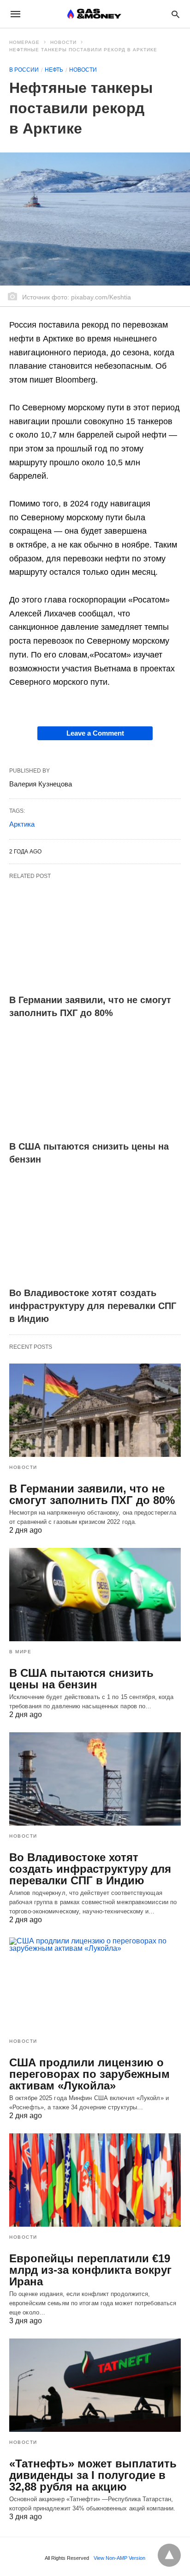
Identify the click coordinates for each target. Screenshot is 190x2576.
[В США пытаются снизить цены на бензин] (95, 1083)
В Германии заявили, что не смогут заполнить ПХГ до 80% (92, 1494)
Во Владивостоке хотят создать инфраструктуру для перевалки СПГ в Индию (93, 1306)
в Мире (20, 1652)
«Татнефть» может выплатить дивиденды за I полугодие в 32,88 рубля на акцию (93, 2475)
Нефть (54, 70)
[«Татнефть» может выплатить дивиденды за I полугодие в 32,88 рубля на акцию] (95, 2385)
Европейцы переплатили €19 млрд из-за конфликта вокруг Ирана (90, 2270)
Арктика (22, 824)
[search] (175, 14)
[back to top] (169, 2555)
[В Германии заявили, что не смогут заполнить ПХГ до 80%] (95, 937)
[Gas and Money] (94, 14)
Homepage (24, 42)
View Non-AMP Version (119, 2558)
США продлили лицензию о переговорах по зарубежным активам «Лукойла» (89, 2074)
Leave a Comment (95, 733)
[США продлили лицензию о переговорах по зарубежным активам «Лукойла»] (95, 1984)
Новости (63, 42)
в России (24, 70)
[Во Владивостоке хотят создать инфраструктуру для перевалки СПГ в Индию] (95, 1229)
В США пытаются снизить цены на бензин (81, 1679)
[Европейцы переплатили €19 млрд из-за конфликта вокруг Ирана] (95, 2180)
